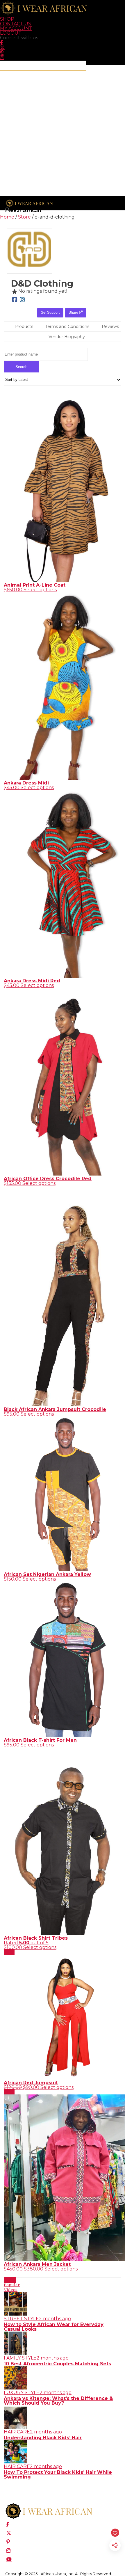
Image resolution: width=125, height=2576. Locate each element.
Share (74, 313)
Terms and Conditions (67, 326)
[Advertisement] (63, 133)
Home (7, 217)
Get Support (50, 313)
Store (24, 217)
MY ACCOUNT (16, 28)
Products (24, 326)
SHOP (7, 19)
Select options (40, 590)
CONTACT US (16, 24)
